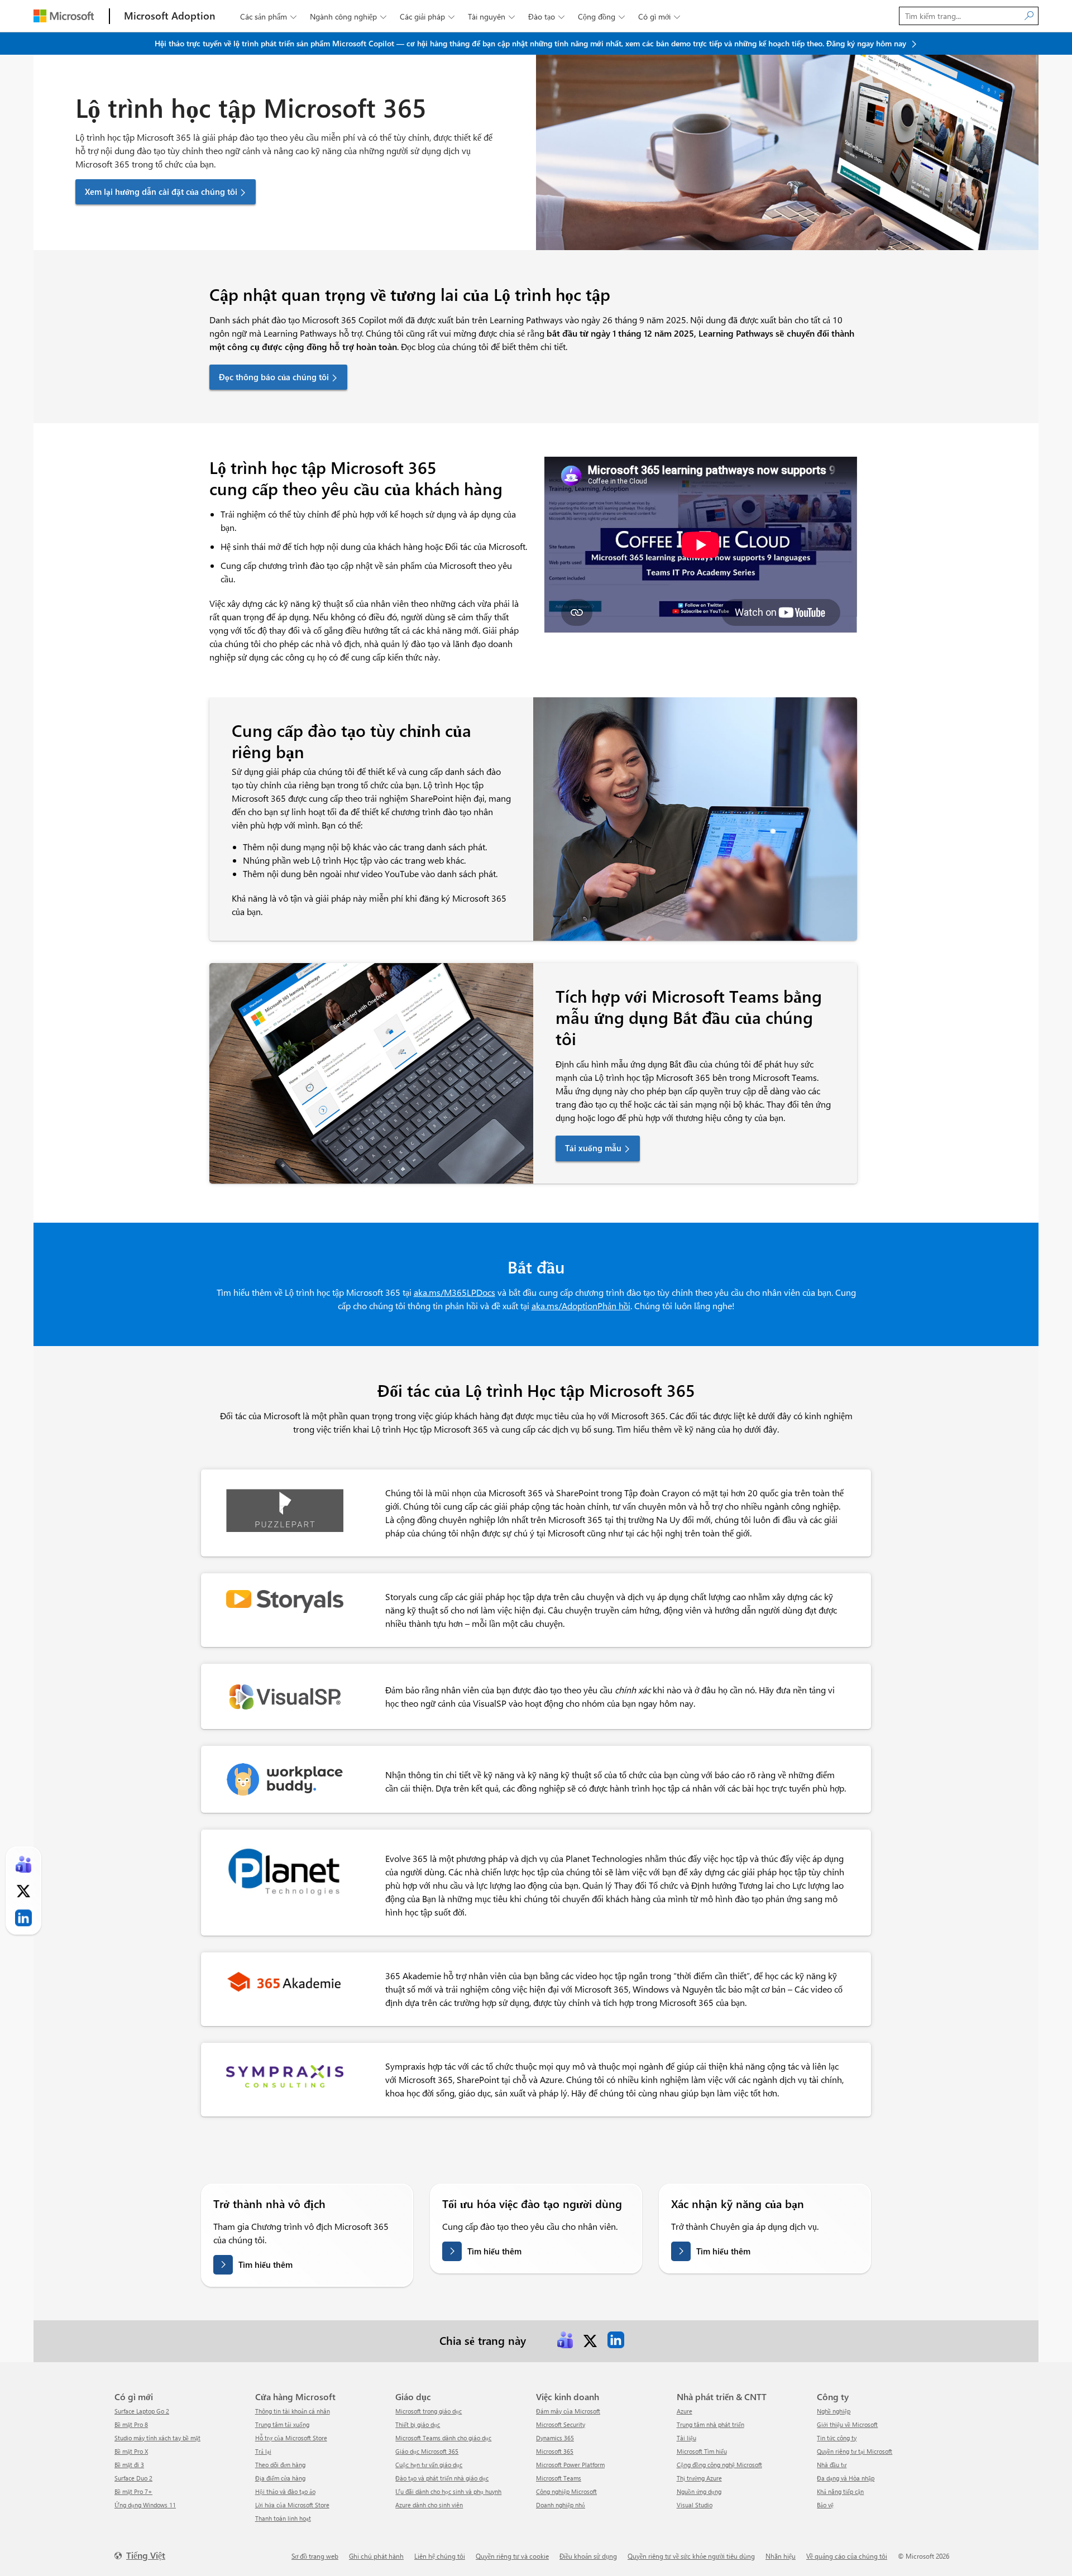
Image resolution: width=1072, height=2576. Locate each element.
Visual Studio (695, 2505)
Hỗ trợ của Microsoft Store (291, 2438)
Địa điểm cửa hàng (280, 2478)
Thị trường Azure (699, 2478)
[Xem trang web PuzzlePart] (285, 1509)
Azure (685, 2411)
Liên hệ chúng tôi (440, 2556)
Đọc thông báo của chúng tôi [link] (274, 377)
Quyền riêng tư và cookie (512, 2556)
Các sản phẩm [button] (268, 16)
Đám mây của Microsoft (568, 2411)
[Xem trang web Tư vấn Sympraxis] (285, 2072)
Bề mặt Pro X (131, 2451)
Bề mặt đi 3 (129, 2465)
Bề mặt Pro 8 (131, 2424)
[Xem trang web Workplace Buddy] (285, 1778)
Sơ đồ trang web (315, 2556)
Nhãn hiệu (781, 2556)
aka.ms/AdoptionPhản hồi (581, 1306)
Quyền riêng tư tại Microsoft (855, 2451)
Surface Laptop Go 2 (142, 2411)
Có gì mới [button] (659, 16)
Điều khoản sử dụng (588, 2556)
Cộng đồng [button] (601, 16)
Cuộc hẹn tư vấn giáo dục (429, 2465)
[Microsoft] (64, 16)
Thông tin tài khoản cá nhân (293, 2411)
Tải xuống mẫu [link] (593, 1148)
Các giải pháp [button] (427, 16)
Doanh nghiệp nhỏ (561, 2505)
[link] (565, 2340)
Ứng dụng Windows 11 (145, 2505)
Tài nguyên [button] (491, 16)
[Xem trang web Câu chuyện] (285, 1600)
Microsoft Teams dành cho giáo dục (443, 2438)
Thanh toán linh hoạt (283, 2518)
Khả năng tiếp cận (840, 2491)
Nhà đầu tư (832, 2465)
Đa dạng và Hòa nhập (846, 2478)
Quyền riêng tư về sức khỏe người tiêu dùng (691, 2556)
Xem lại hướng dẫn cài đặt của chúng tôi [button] (161, 191)
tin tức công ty (837, 2438)
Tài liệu (686, 2438)
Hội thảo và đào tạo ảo (285, 2491)
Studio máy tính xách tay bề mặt (157, 2438)
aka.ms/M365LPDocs (454, 1292)
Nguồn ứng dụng (699, 2491)
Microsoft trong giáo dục (429, 2411)
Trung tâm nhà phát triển (710, 2424)
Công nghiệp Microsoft (566, 2491)
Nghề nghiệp (834, 2411)
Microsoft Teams (559, 2478)
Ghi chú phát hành (376, 2556)
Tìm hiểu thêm (265, 2264)
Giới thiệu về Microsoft (847, 2424)
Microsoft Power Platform (570, 2465)
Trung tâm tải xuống (282, 2424)
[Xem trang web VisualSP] (285, 1695)
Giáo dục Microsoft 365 (427, 2451)
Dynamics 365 (555, 2438)
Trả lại (263, 2451)
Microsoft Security (561, 2424)
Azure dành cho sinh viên (429, 2505)
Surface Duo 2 (133, 2478)
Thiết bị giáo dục (418, 2424)
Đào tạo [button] (546, 16)
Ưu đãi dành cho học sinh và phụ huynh (448, 2491)
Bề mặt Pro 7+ (133, 2491)
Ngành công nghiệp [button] (348, 16)
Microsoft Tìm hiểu (702, 2451)
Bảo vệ (825, 2505)
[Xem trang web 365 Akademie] (285, 1981)
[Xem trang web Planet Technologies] (284, 1870)
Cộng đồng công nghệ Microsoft (719, 2465)
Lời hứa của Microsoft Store (292, 2505)
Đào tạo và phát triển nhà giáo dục (442, 2478)
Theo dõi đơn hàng (280, 2465)
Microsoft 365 (555, 2451)
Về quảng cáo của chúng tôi (847, 2556)
